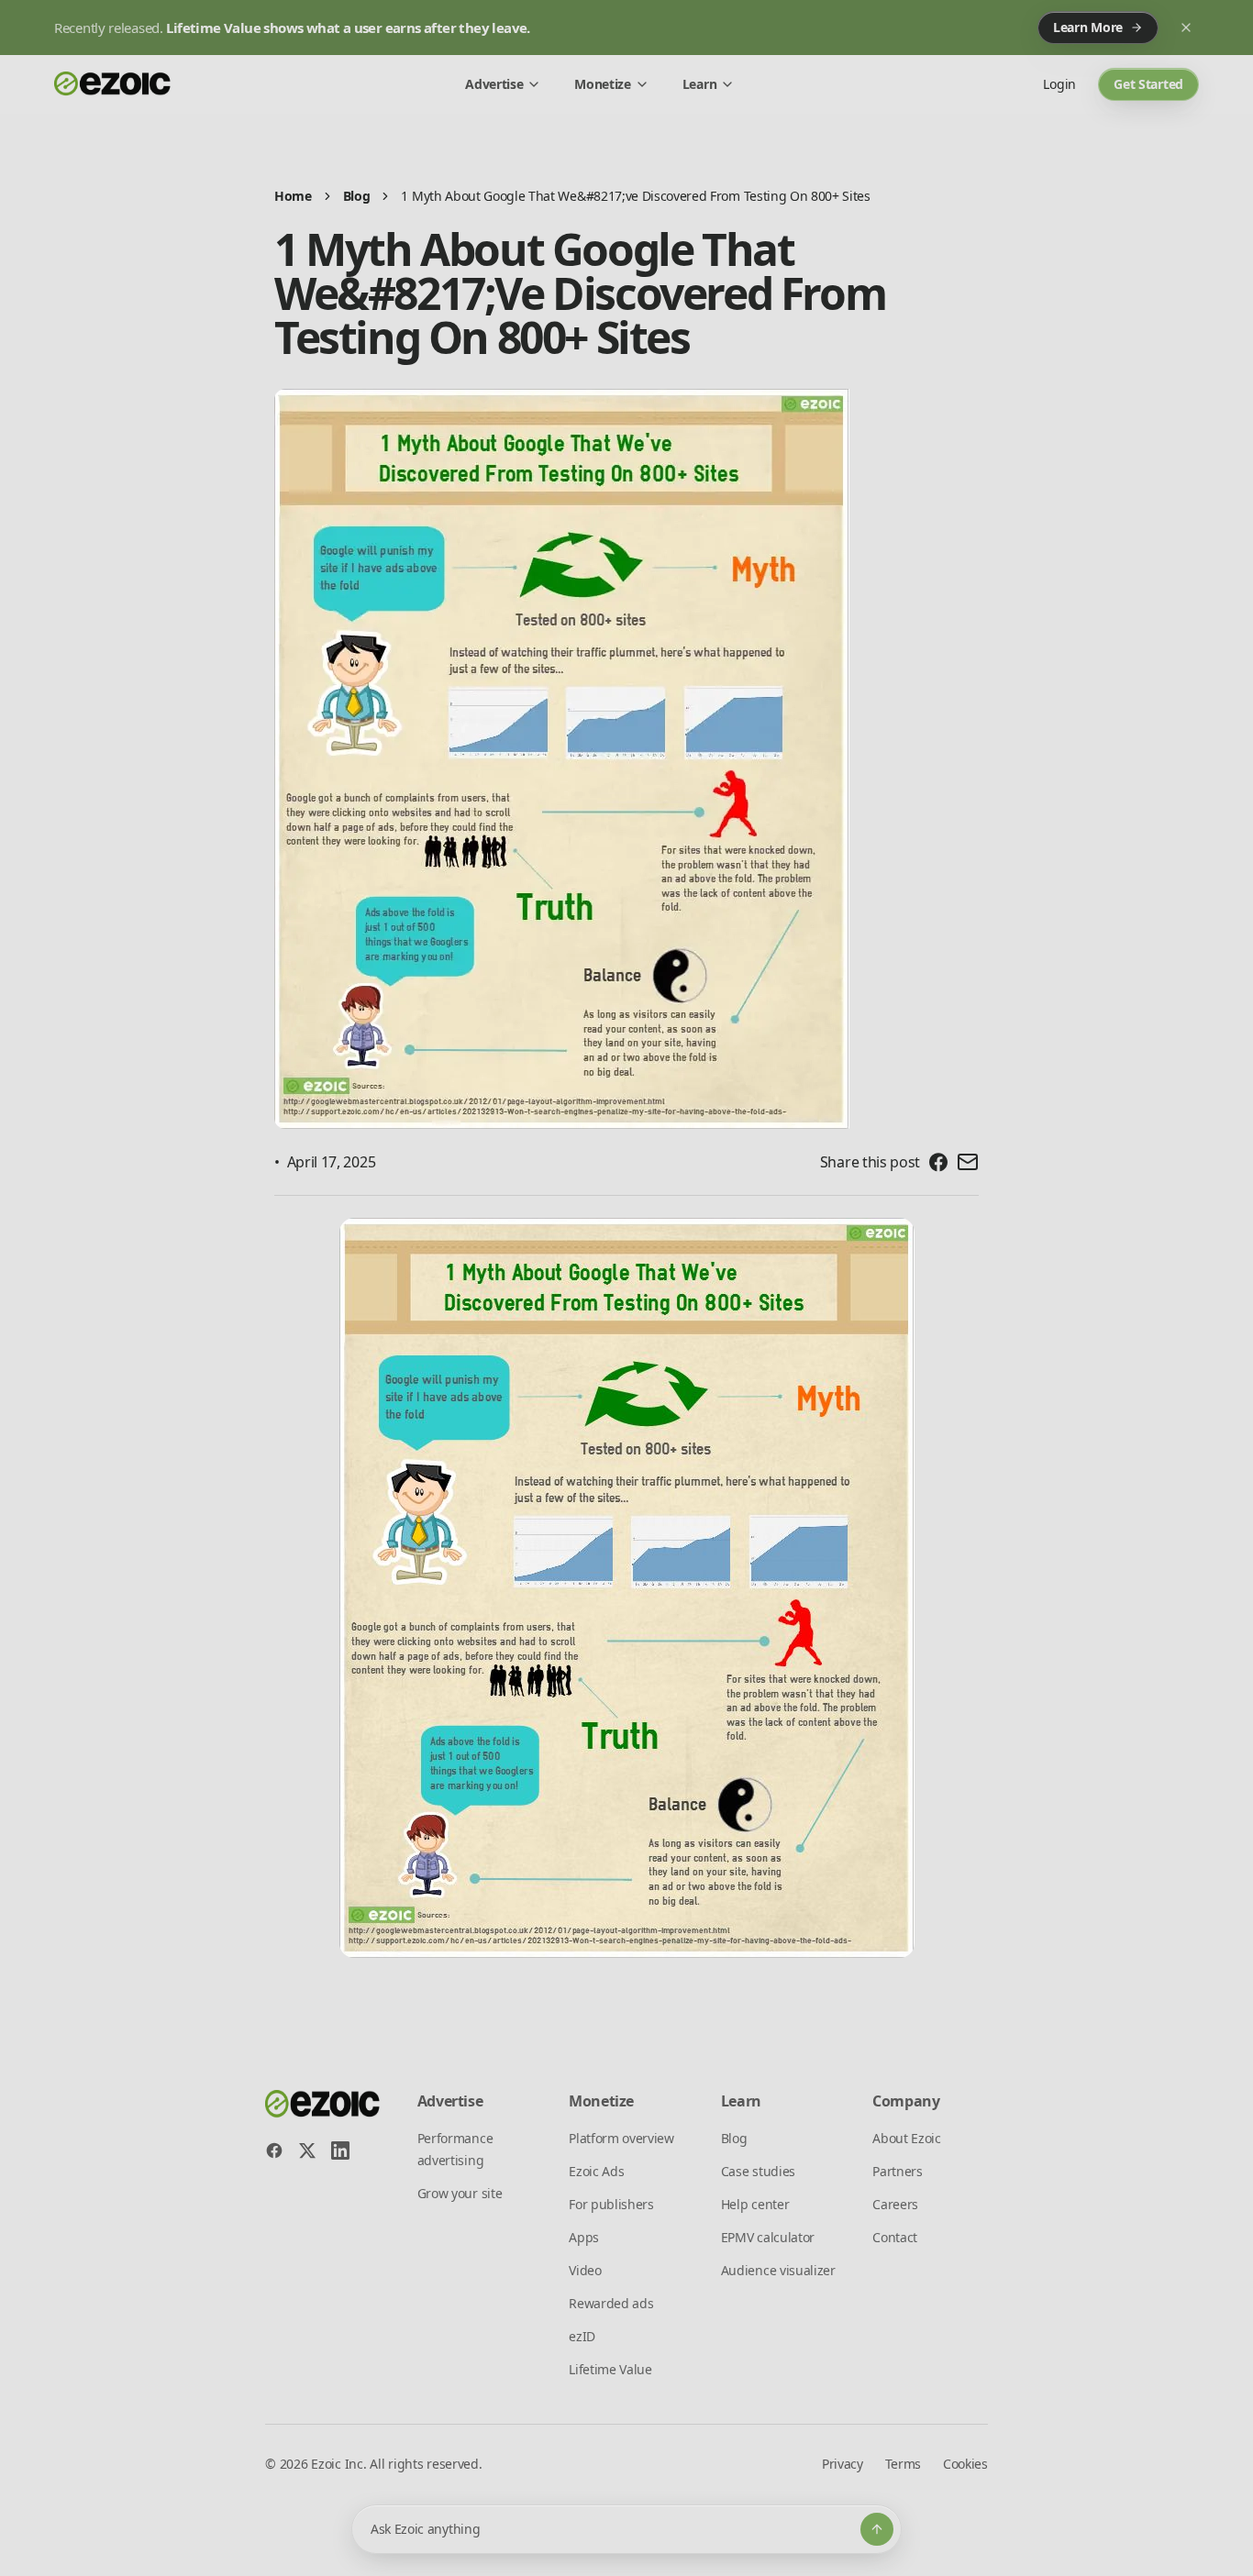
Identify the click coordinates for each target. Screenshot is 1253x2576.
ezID (582, 2336)
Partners (897, 2171)
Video (585, 2270)
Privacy (843, 2464)
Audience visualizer (778, 2270)
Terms (903, 2464)
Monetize (602, 84)
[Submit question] (877, 2529)
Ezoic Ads (596, 2171)
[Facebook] (274, 2150)
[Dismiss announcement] (1186, 28)
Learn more (1088, 27)
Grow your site (460, 2193)
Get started (1148, 84)
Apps (584, 2237)
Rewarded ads (611, 2303)
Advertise (494, 84)
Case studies (758, 2171)
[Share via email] (968, 1162)
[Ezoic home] (113, 84)
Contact (895, 2237)
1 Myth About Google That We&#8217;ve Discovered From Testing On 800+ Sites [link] (635, 196)
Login (1059, 84)
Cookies (965, 2464)
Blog (357, 196)
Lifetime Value (610, 2369)
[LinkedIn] (340, 2150)
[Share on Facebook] (938, 1162)
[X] (307, 2150)
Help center (755, 2204)
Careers (895, 2204)
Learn (699, 84)
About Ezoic (906, 2138)
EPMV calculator (768, 2237)
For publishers (611, 2204)
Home (293, 196)
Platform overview (621, 2138)
